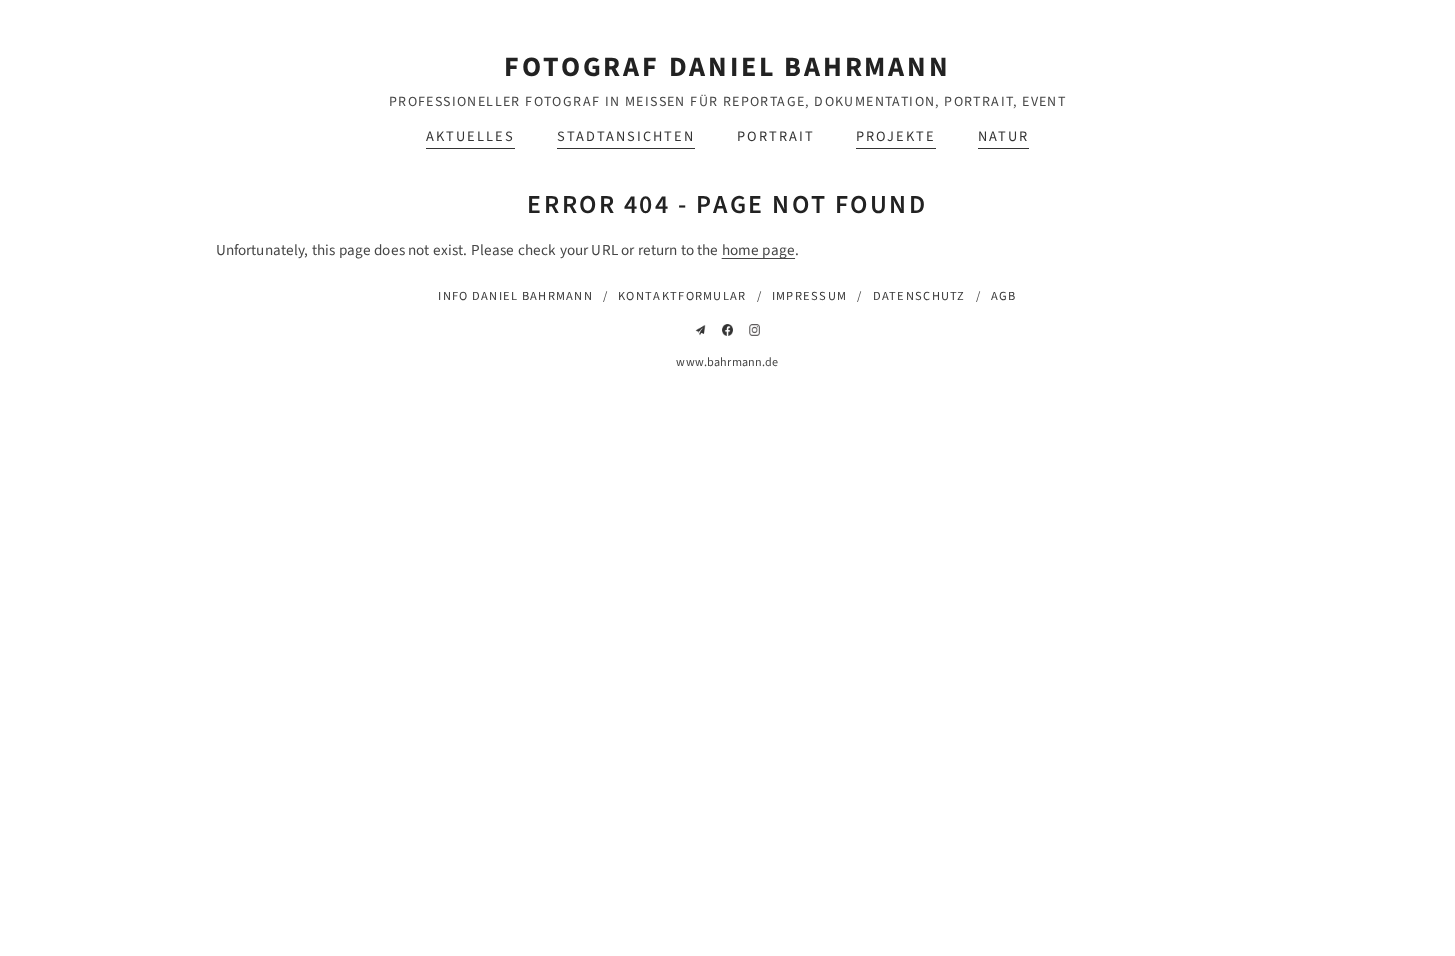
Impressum (810, 296)
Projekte (896, 136)
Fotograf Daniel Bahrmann (727, 67)
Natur (1003, 136)
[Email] (701, 330)
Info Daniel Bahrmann (515, 296)
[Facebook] (728, 330)
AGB (1004, 296)
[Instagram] (755, 330)
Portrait (776, 136)
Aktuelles (470, 136)
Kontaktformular (682, 296)
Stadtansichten (626, 136)
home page (758, 250)
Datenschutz (919, 296)
